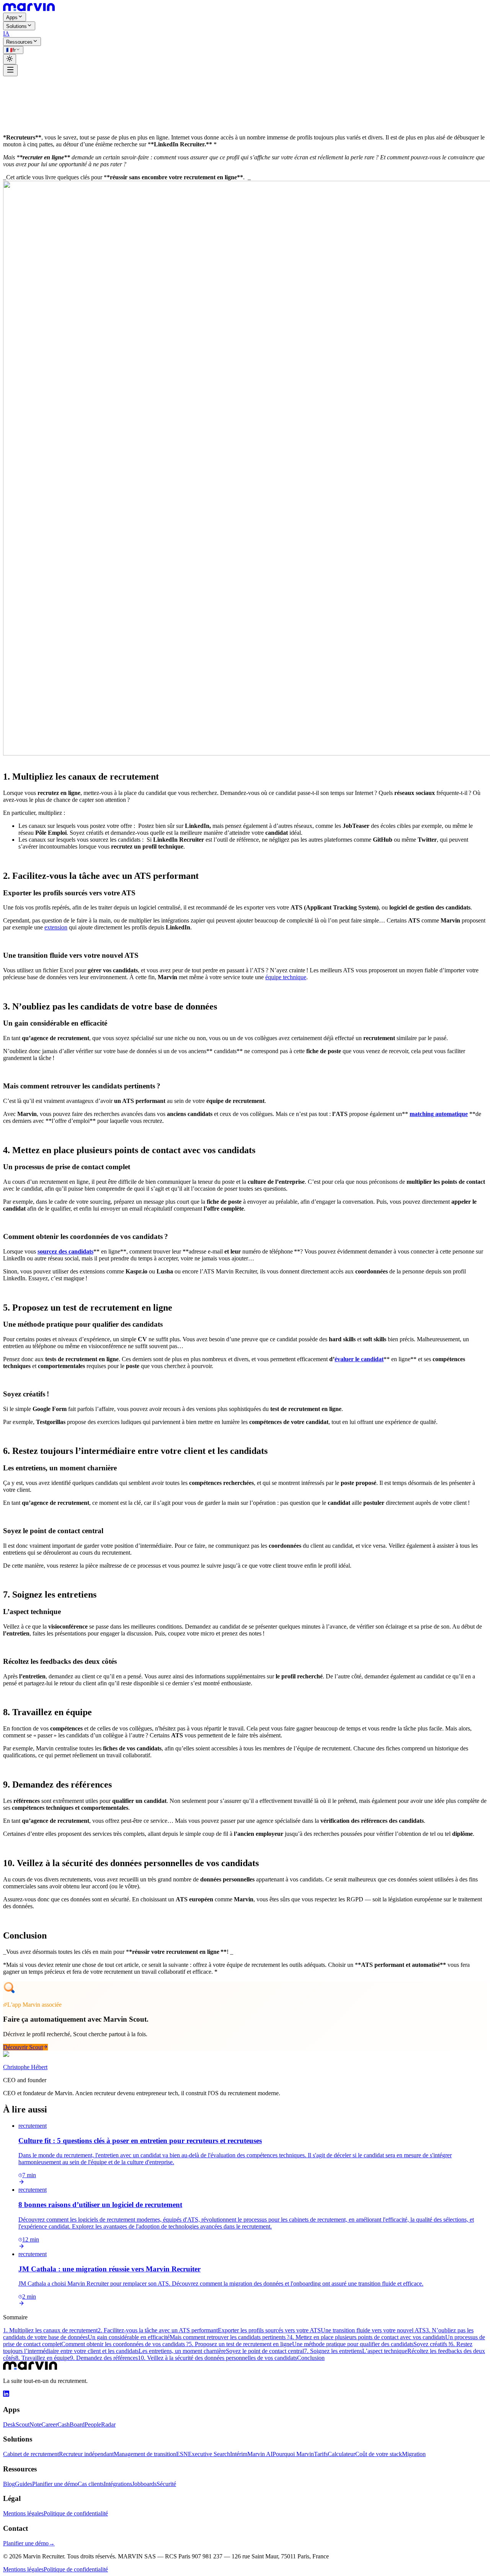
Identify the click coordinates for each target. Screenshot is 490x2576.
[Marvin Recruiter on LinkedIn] (6, 2395)
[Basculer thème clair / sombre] (10, 59)
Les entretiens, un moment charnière (182, 2351)
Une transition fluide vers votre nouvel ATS (373, 2330)
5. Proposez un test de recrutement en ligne (240, 2344)
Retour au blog (26, 84)
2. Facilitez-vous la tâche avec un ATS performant (158, 2330)
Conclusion (311, 2358)
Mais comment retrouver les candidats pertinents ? (229, 2337)
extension (56, 927)
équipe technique (286, 977)
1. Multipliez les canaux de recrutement (50, 2330)
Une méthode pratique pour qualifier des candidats (353, 2344)
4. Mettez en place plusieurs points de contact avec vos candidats (367, 2337)
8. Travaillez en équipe (43, 2358)
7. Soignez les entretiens (333, 2351)
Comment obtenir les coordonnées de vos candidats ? (125, 2344)
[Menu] (10, 70)
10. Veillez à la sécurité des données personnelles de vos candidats (217, 2358)
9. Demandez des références (104, 2358)
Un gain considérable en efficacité (129, 2337)
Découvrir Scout (23, 2047)
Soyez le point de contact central (265, 2351)
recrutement (17, 91)
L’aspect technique (385, 2351)
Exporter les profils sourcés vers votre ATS (269, 2330)
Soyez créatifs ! (432, 2344)
